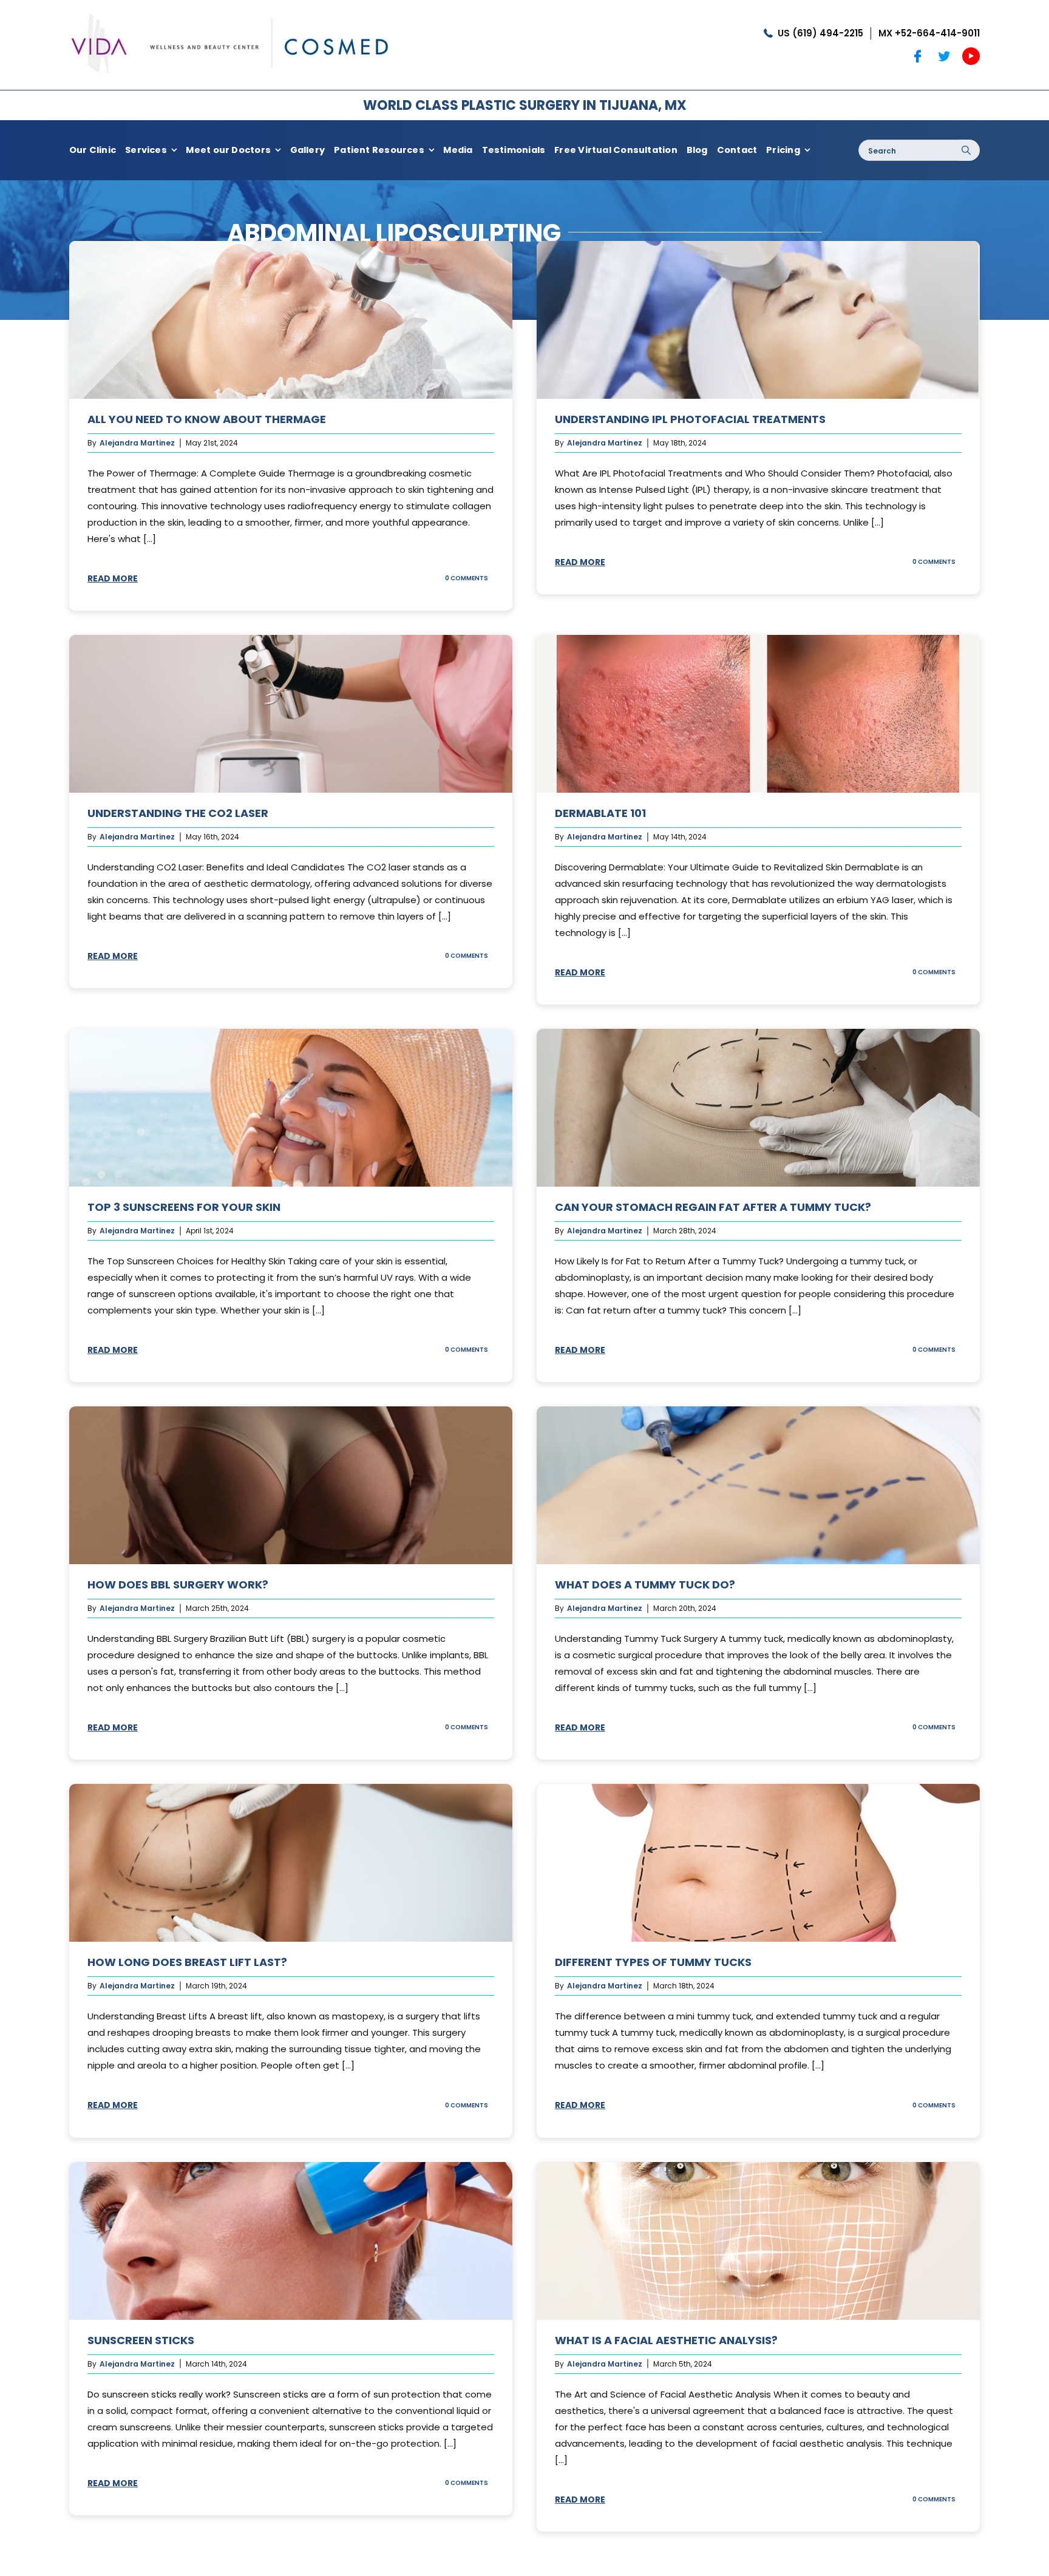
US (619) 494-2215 (820, 33)
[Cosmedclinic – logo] (230, 11)
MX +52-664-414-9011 (929, 33)
